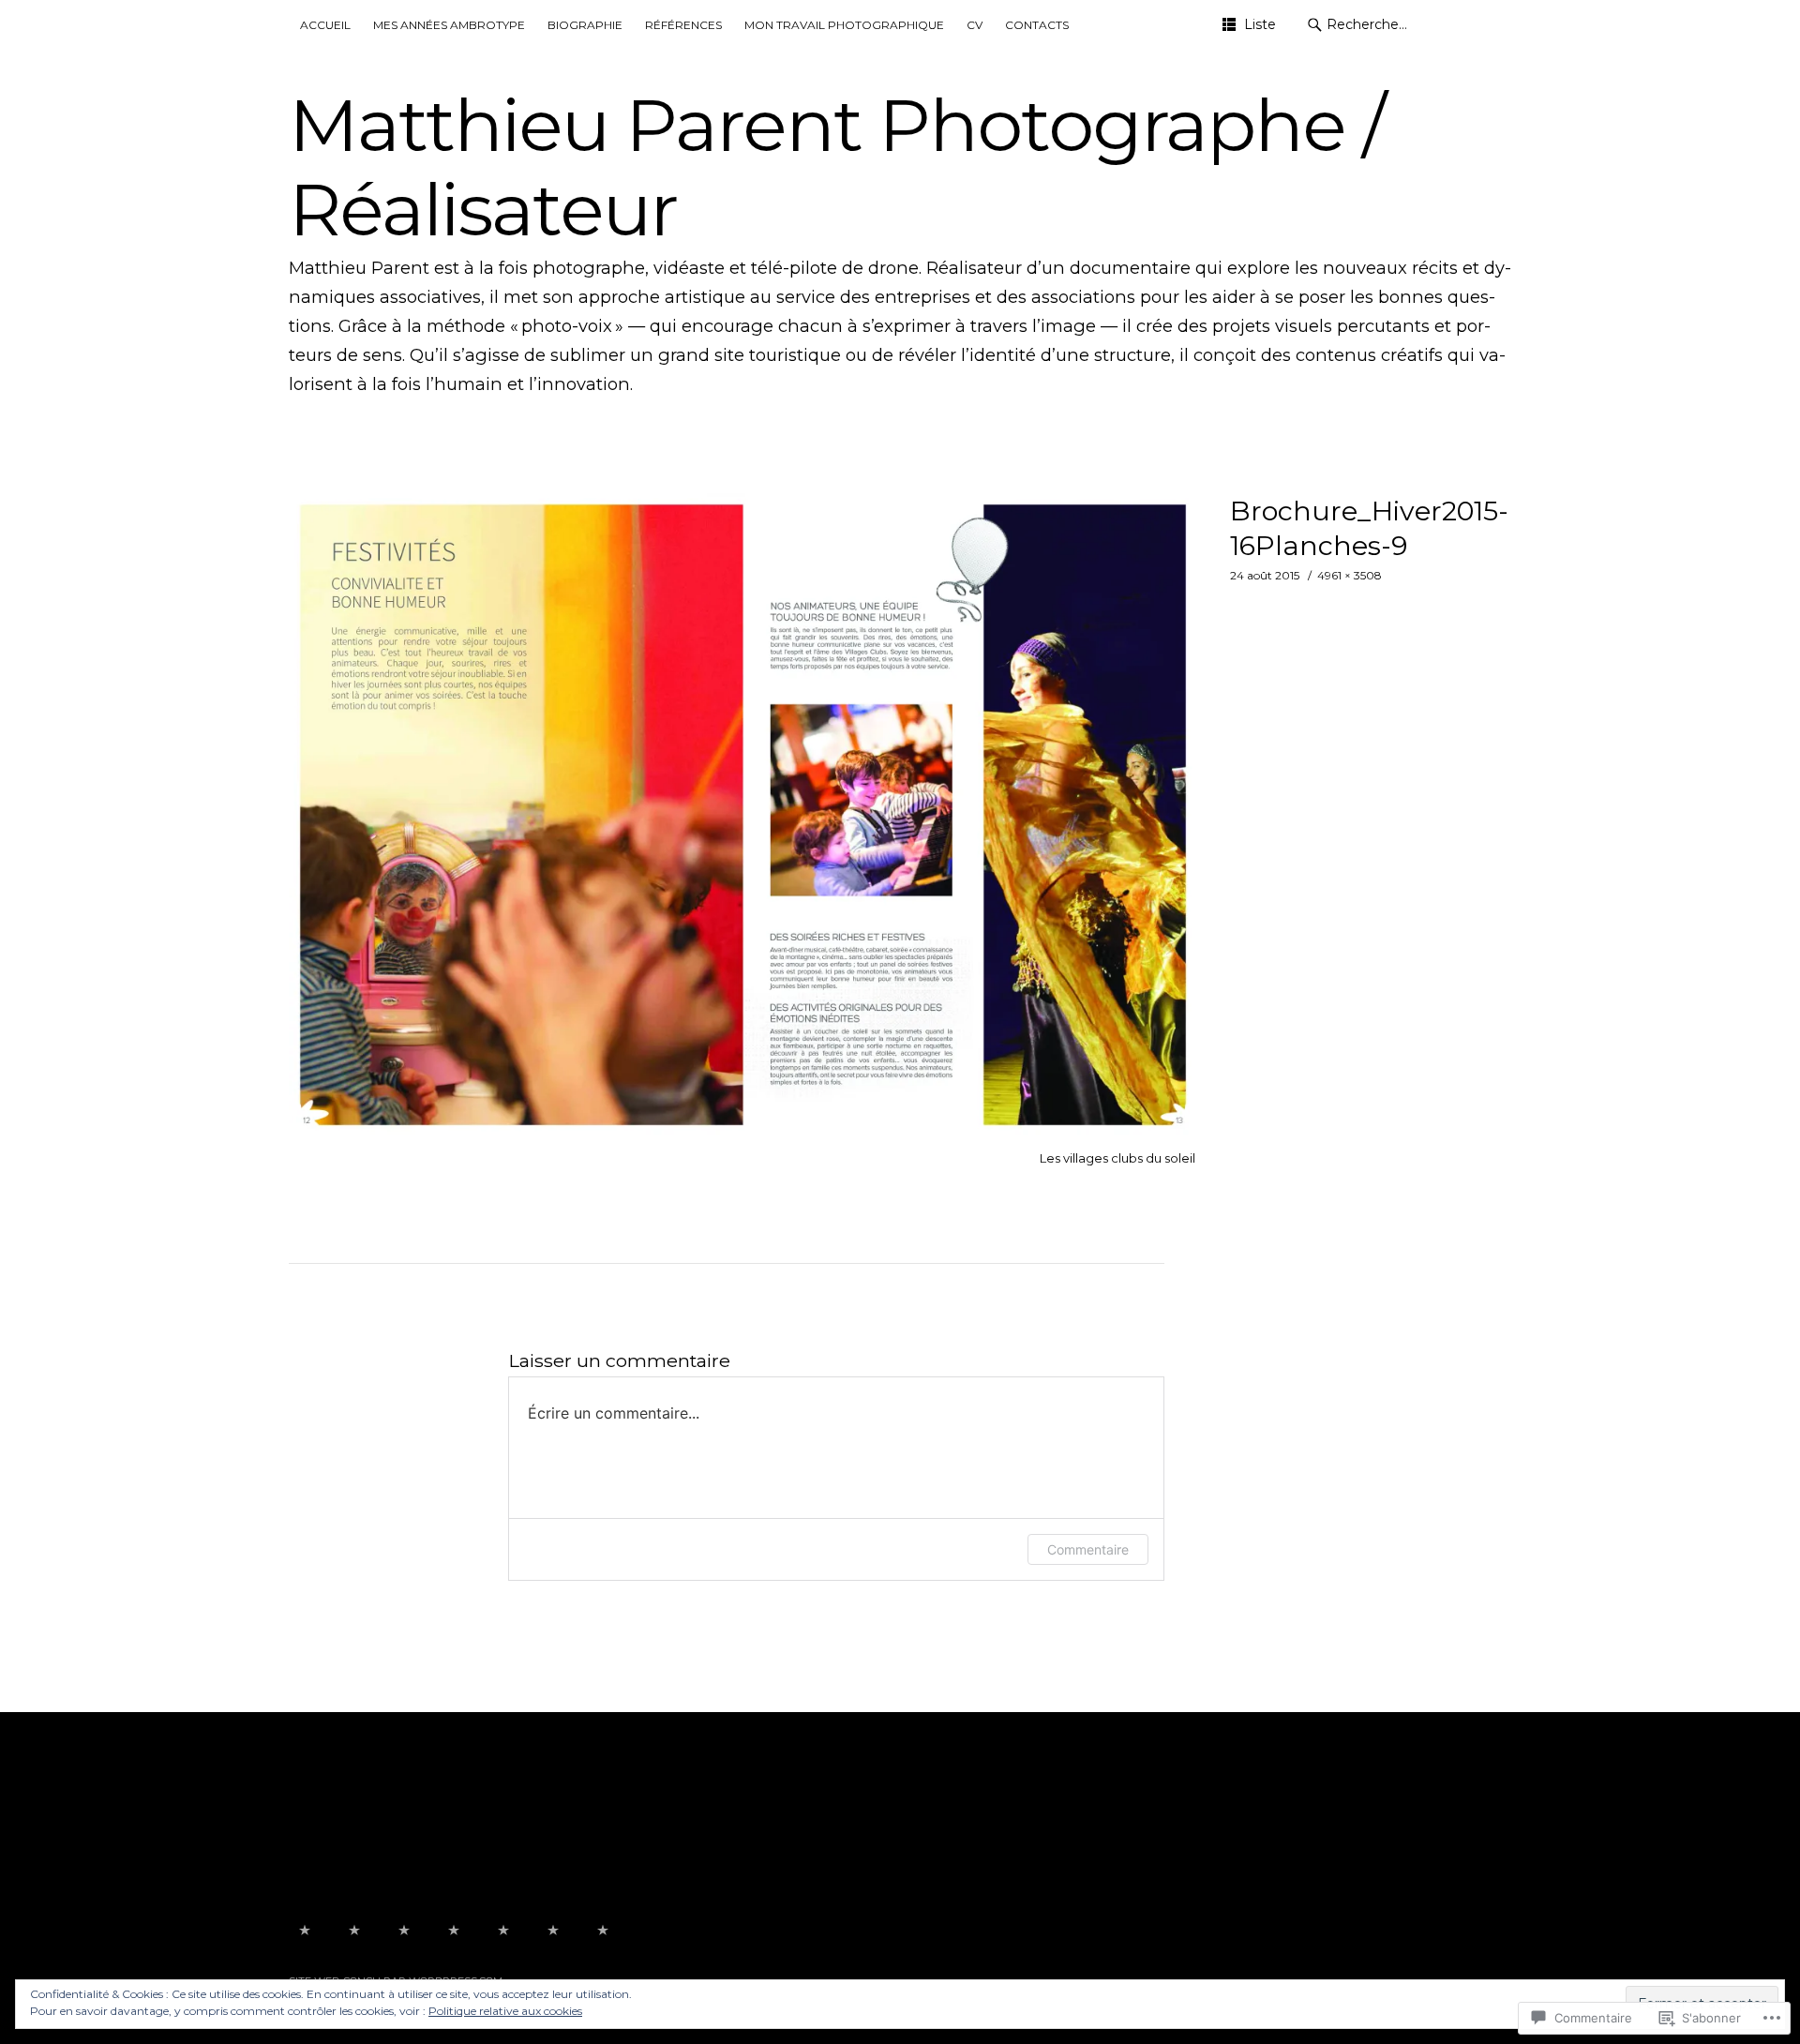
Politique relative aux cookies (505, 2011)
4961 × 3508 (1350, 575)
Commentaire (1088, 1549)
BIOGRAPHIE (585, 25)
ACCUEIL (325, 25)
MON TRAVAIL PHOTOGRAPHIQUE (844, 25)
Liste (1260, 24)
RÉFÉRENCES (683, 25)
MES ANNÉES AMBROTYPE (449, 25)
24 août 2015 (1265, 575)
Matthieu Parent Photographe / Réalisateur (837, 167)
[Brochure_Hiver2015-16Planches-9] (743, 1131)
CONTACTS (1037, 25)
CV (975, 25)
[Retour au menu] (305, 1931)
